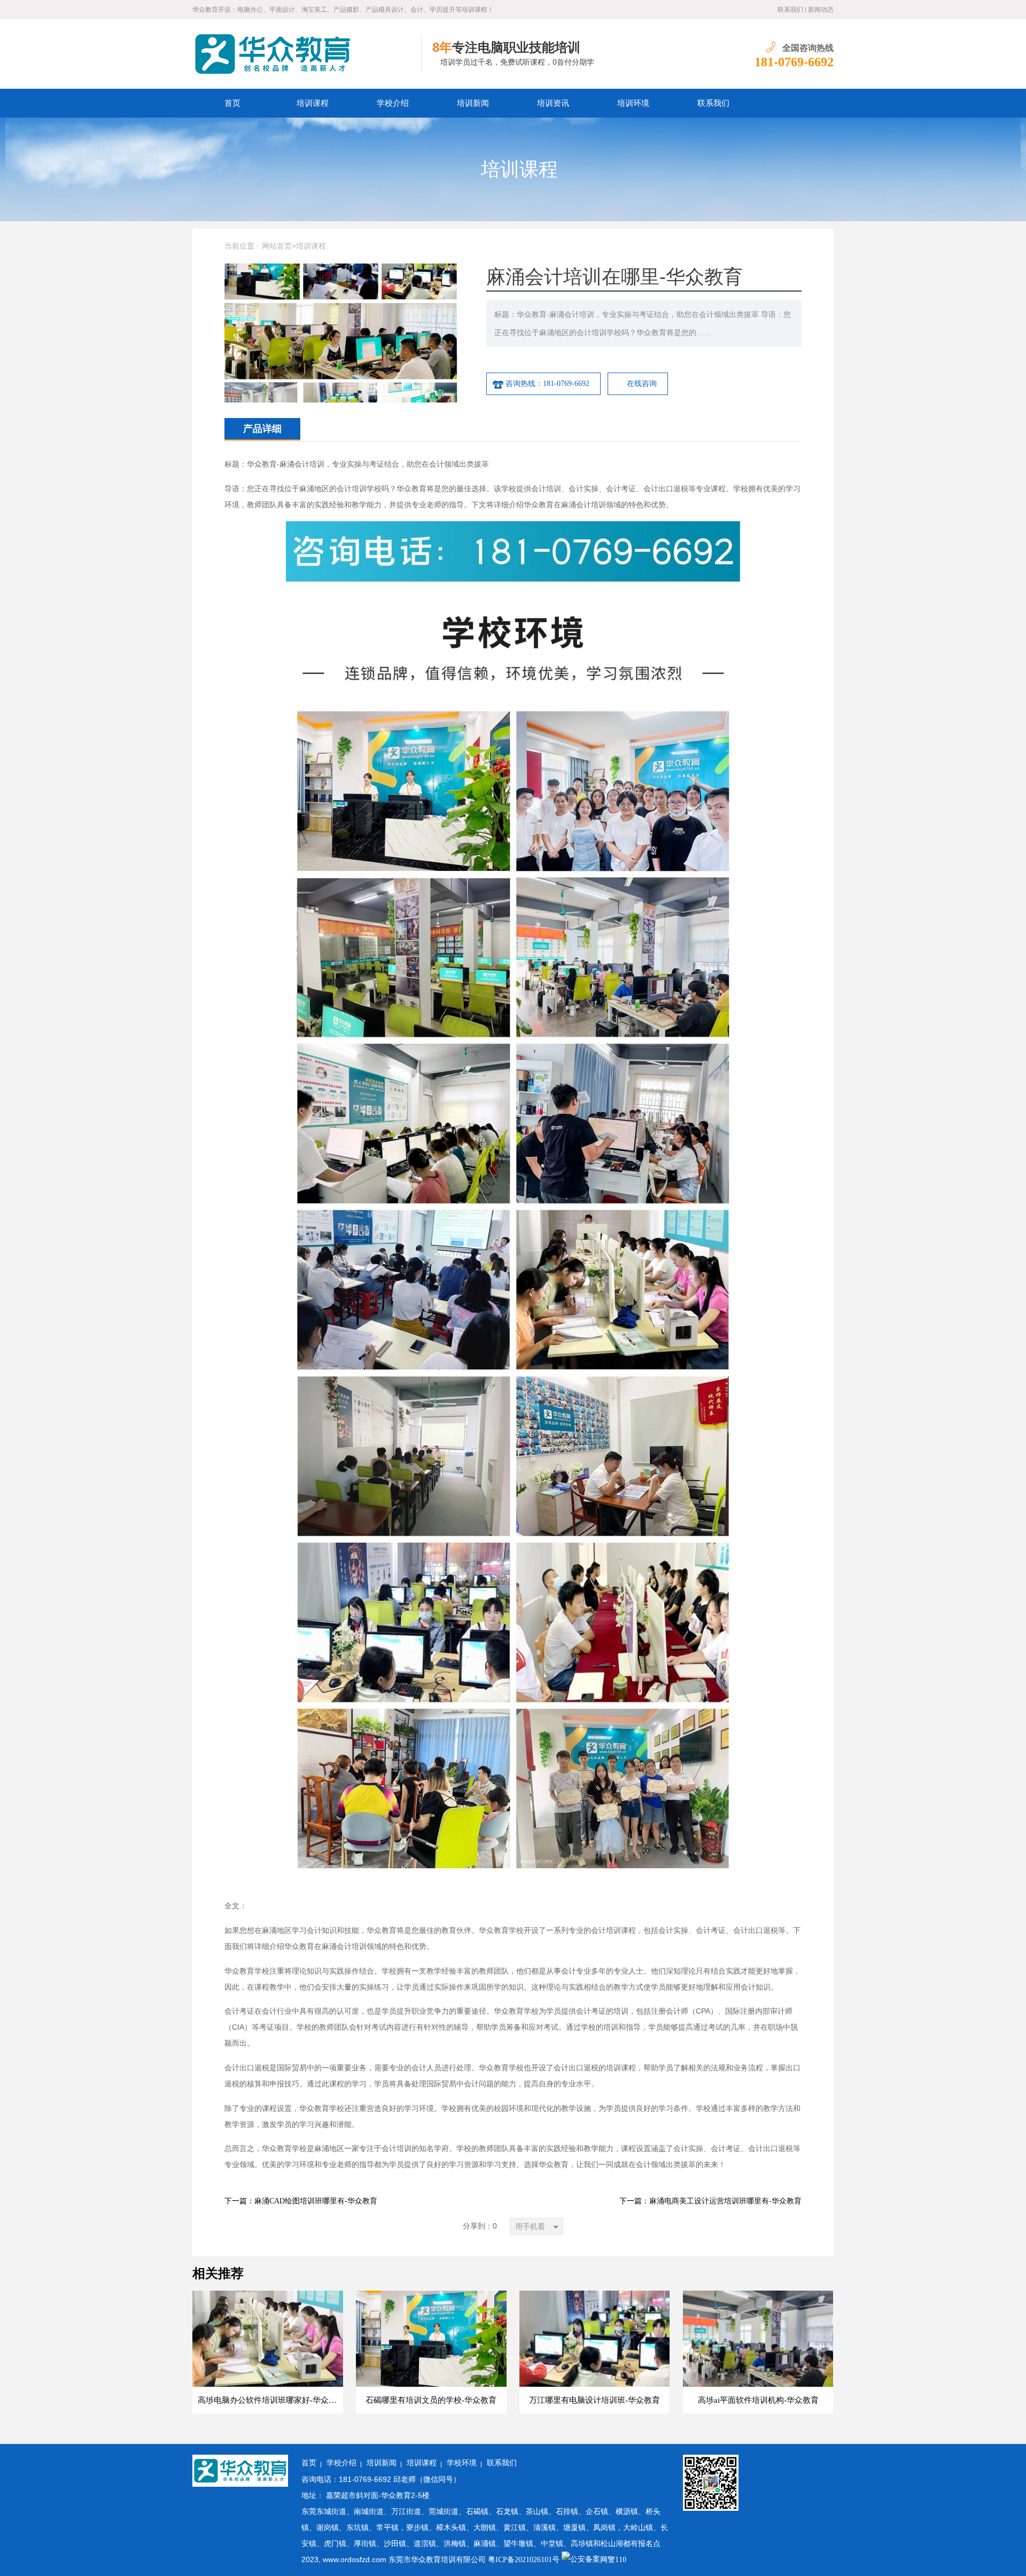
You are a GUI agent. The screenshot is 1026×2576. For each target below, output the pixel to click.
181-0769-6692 (794, 62)
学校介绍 (393, 103)
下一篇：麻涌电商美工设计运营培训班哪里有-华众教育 (710, 2201)
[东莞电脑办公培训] (307, 54)
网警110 (613, 2560)
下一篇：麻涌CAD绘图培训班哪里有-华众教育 (301, 2201)
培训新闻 (473, 103)
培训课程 (313, 103)
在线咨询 (642, 384)
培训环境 (633, 103)
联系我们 (790, 10)
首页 (232, 103)
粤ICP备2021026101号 (524, 2560)
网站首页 (277, 246)
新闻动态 (821, 10)
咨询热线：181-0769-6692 (547, 384)
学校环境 (462, 2463)
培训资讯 (553, 103)
